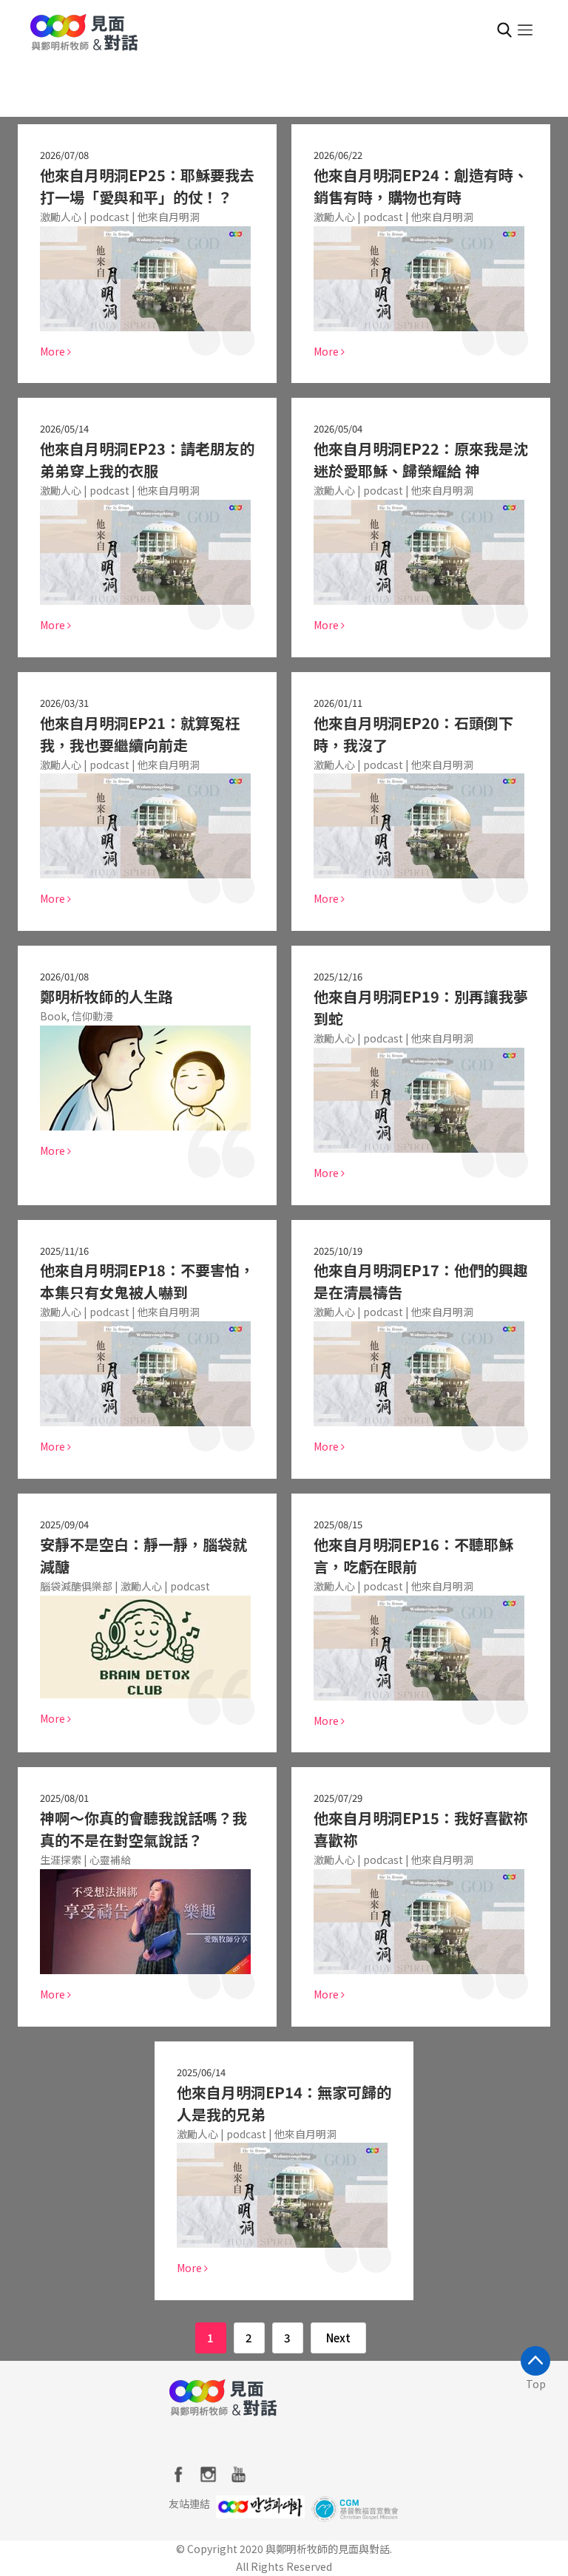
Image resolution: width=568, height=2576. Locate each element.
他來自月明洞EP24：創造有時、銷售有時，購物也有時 (421, 186)
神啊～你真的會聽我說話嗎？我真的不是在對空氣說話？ (143, 1829)
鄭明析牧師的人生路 (106, 996)
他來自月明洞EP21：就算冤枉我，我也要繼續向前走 (140, 734)
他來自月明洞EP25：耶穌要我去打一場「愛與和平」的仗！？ (147, 186)
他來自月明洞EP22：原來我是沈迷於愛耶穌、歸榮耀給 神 (421, 460)
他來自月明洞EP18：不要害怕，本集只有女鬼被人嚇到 (147, 1281)
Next (338, 2338)
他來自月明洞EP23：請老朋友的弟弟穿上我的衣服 (147, 460)
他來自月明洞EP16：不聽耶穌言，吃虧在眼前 (413, 1555)
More (54, 351)
